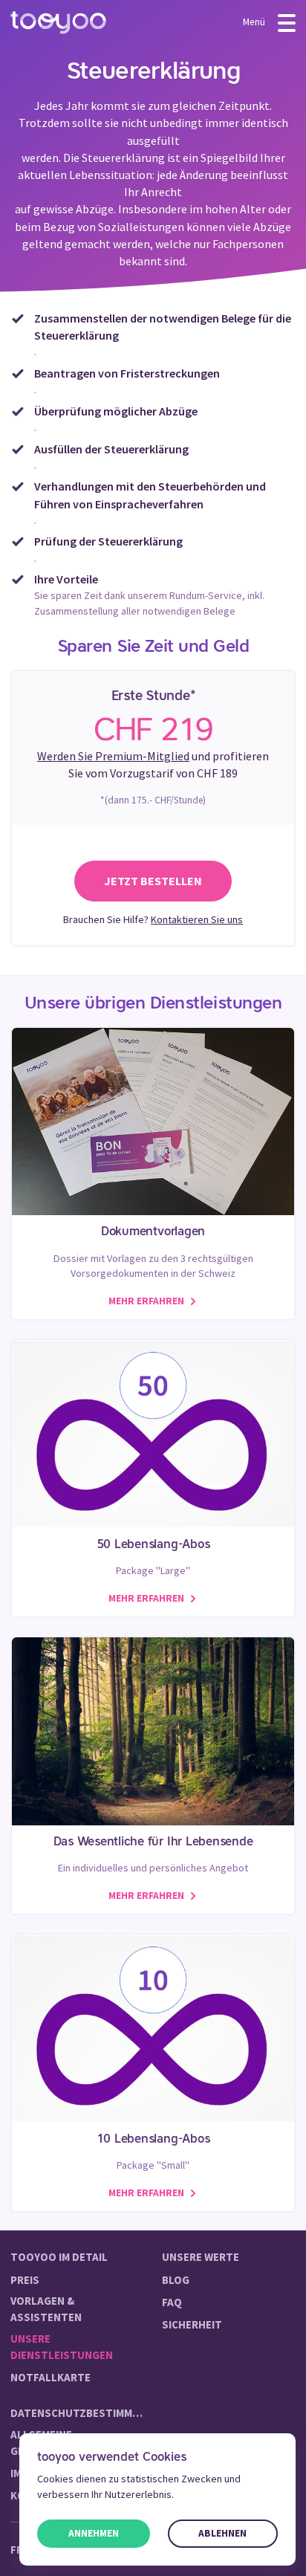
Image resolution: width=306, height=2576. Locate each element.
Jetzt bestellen (153, 881)
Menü (255, 22)
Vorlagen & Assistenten (46, 2309)
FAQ (172, 2302)
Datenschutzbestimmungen (77, 2413)
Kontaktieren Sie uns (197, 919)
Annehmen (94, 2533)
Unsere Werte (201, 2257)
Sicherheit (192, 2324)
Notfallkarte (51, 2377)
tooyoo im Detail (59, 2257)
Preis (25, 2280)
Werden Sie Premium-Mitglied (113, 756)
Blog (176, 2280)
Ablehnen (222, 2533)
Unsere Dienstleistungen (62, 2347)
